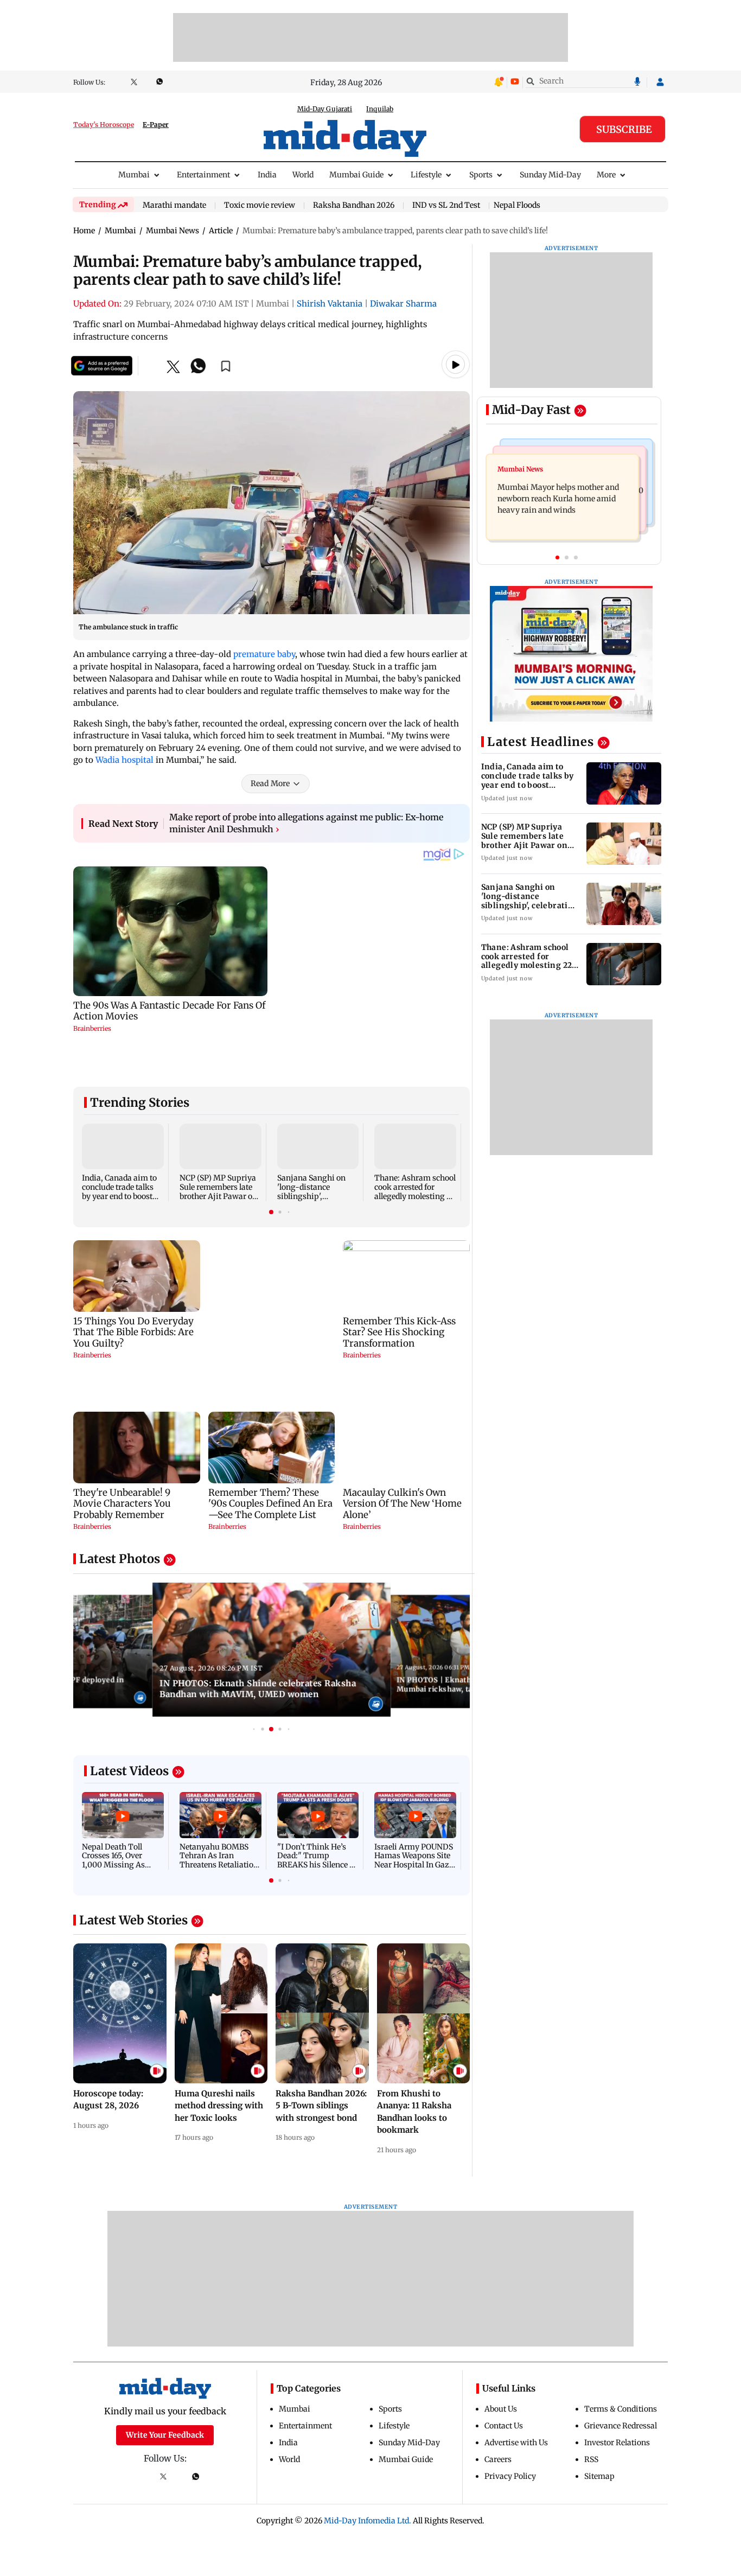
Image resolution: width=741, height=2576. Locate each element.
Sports (481, 175)
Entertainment (203, 175)
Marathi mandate (174, 206)
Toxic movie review (260, 206)
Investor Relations (617, 2370)
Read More (270, 788)
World (303, 175)
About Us (501, 2336)
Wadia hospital (124, 765)
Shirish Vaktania (330, 304)
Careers (498, 2387)
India (267, 175)
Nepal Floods (517, 205)
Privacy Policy (510, 2403)
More (606, 175)
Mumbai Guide (356, 175)
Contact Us (504, 2353)
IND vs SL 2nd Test (446, 206)
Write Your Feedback (165, 2362)
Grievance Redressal (621, 2353)
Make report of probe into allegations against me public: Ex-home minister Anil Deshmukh (306, 828)
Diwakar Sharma (403, 304)
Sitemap (599, 2403)
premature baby (264, 654)
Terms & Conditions (621, 2336)
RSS (591, 2387)
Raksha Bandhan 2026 (354, 206)
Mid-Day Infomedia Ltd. (368, 2448)
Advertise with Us (516, 2370)
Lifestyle (426, 175)
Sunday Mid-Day (550, 175)
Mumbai (134, 175)
